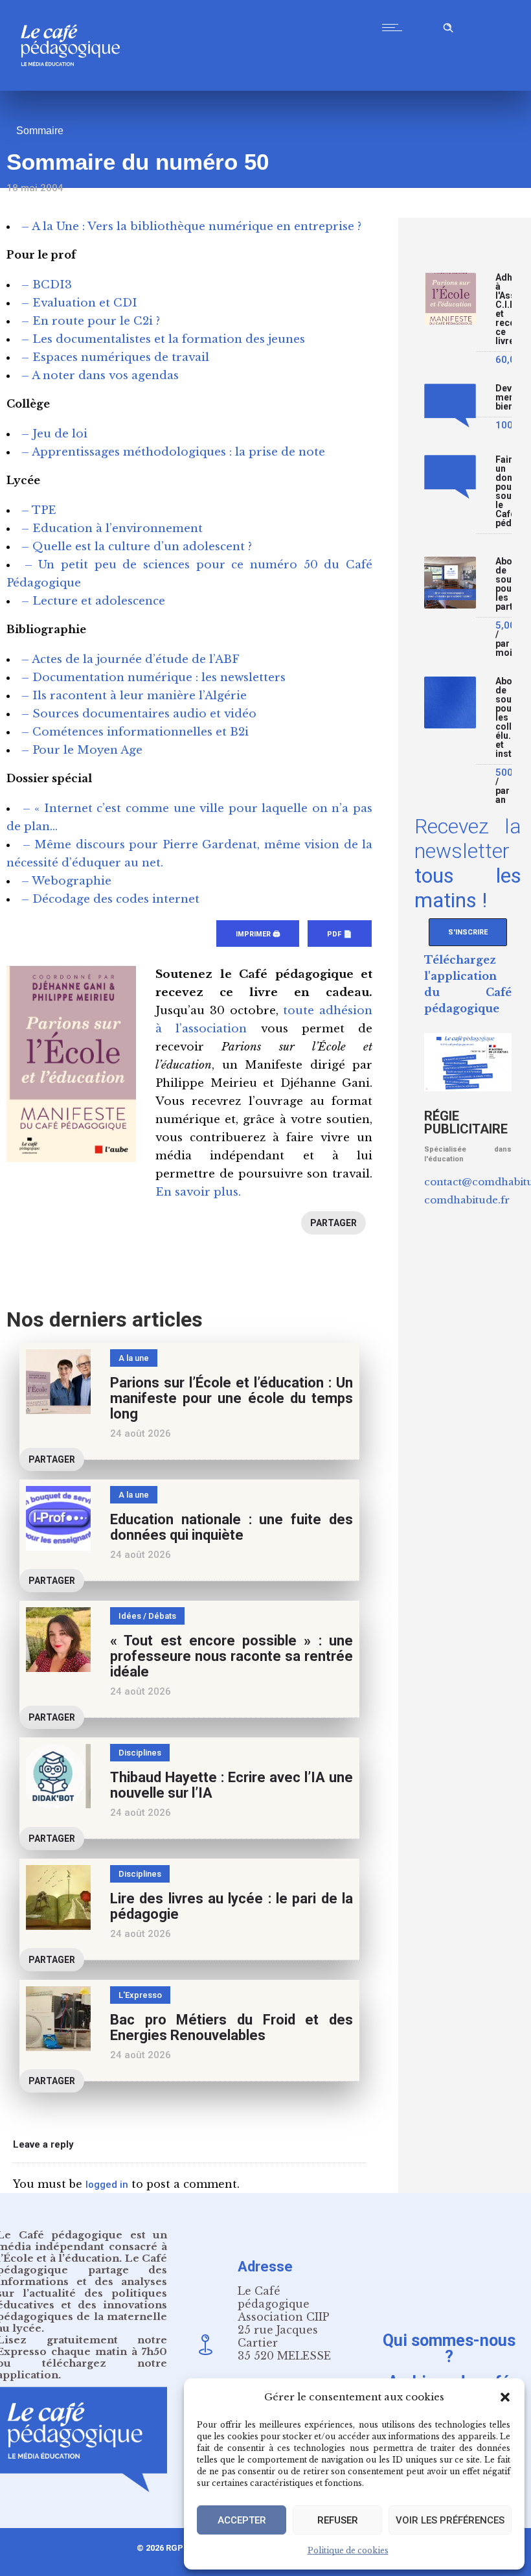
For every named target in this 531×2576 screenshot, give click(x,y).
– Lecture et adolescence (93, 601)
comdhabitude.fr (467, 1200)
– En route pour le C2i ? (91, 321)
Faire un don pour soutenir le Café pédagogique (503, 492)
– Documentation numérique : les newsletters (153, 678)
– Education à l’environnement (112, 528)
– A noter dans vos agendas (100, 376)
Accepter (242, 2520)
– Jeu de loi (54, 434)
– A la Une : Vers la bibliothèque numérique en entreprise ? (191, 226)
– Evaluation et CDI (79, 303)
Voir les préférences (450, 2520)
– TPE (39, 510)
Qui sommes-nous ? (449, 2348)
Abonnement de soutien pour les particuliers (503, 584)
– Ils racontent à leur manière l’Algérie (134, 696)
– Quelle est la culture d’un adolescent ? (137, 547)
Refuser (338, 2520)
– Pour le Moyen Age (82, 750)
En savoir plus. (198, 1192)
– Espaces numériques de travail (115, 357)
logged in (107, 2185)
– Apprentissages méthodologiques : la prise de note (173, 452)
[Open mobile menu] (395, 27)
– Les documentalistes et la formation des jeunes (163, 339)
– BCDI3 (47, 285)
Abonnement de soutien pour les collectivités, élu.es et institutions (503, 718)
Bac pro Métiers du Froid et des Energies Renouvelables (232, 2027)
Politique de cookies (348, 2550)
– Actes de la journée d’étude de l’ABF (130, 659)
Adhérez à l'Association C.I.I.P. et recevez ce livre (503, 309)
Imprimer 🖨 (258, 934)
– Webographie (66, 881)
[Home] (75, 87)
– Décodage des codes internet (110, 899)
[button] (505, 2397)
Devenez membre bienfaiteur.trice (503, 398)
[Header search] (448, 26)
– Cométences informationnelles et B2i (135, 732)
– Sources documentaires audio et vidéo (139, 714)
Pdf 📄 (340, 934)
